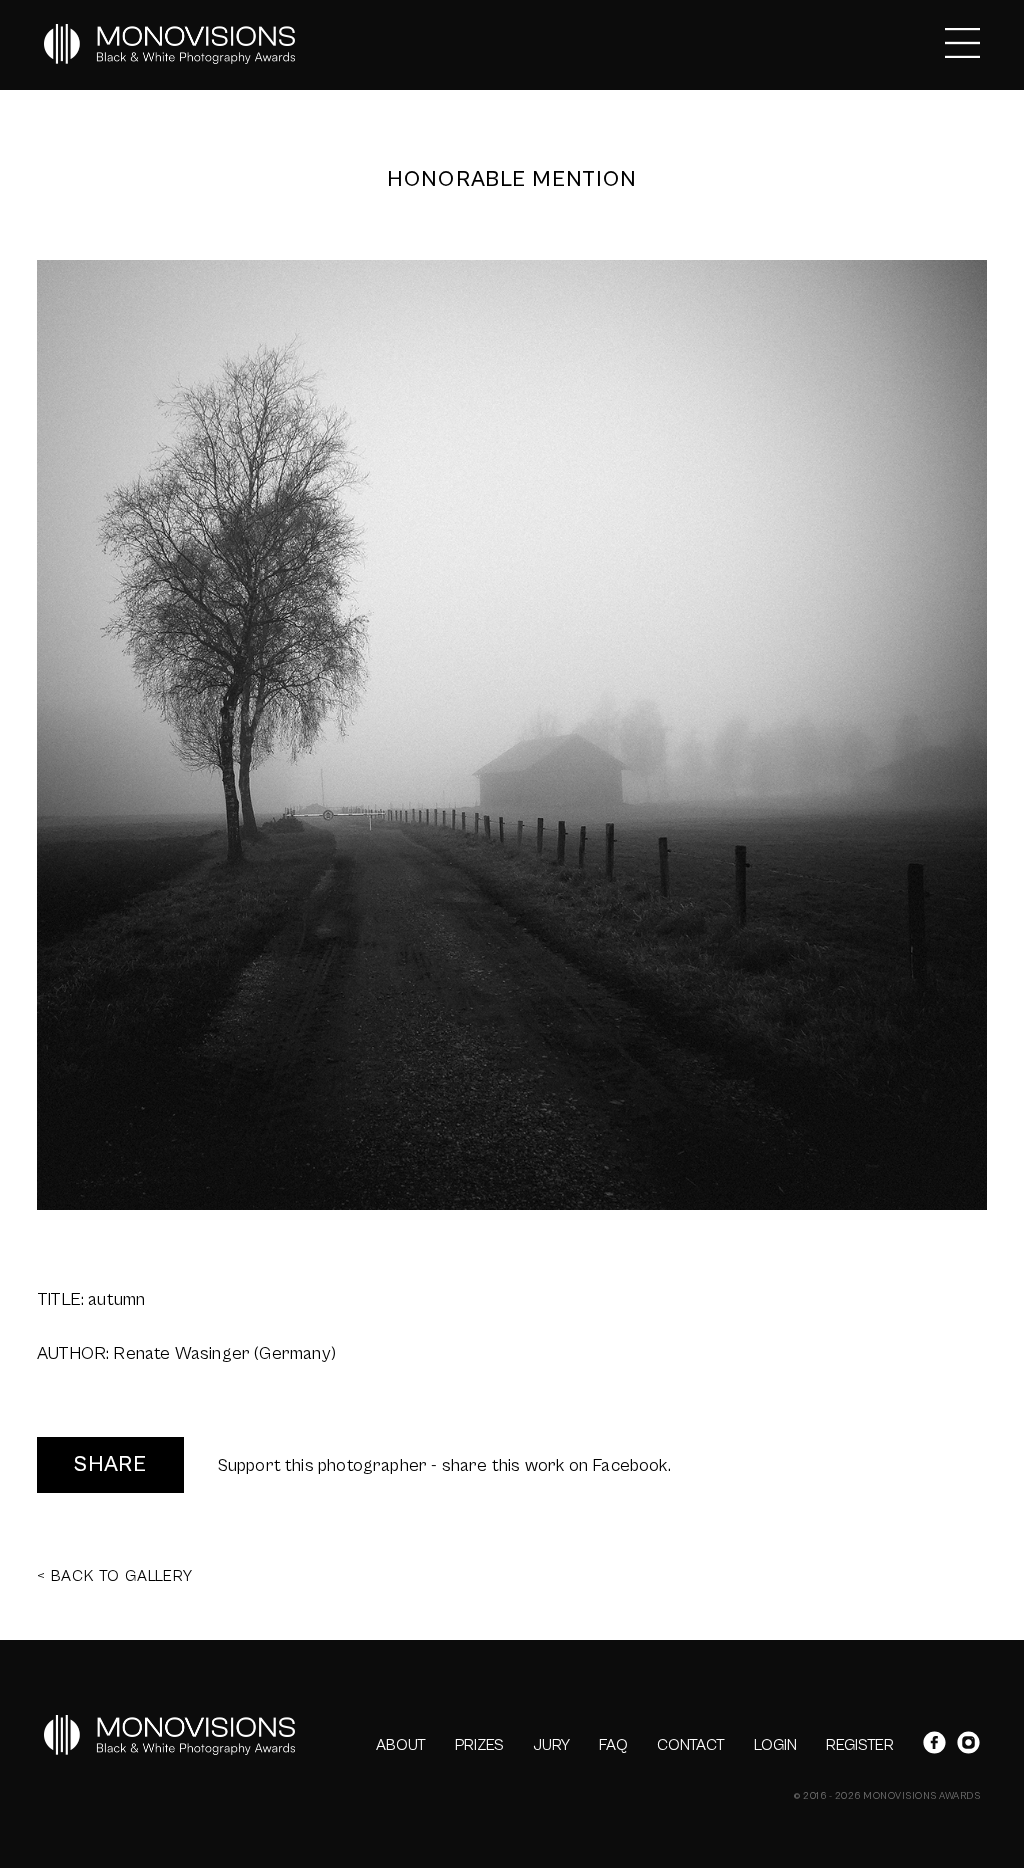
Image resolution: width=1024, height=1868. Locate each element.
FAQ (613, 1745)
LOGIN (775, 1745)
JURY (551, 1745)
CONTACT (691, 1745)
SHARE (110, 1464)
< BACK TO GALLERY (115, 1576)
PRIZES (479, 1745)
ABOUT (401, 1745)
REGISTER (860, 1745)
